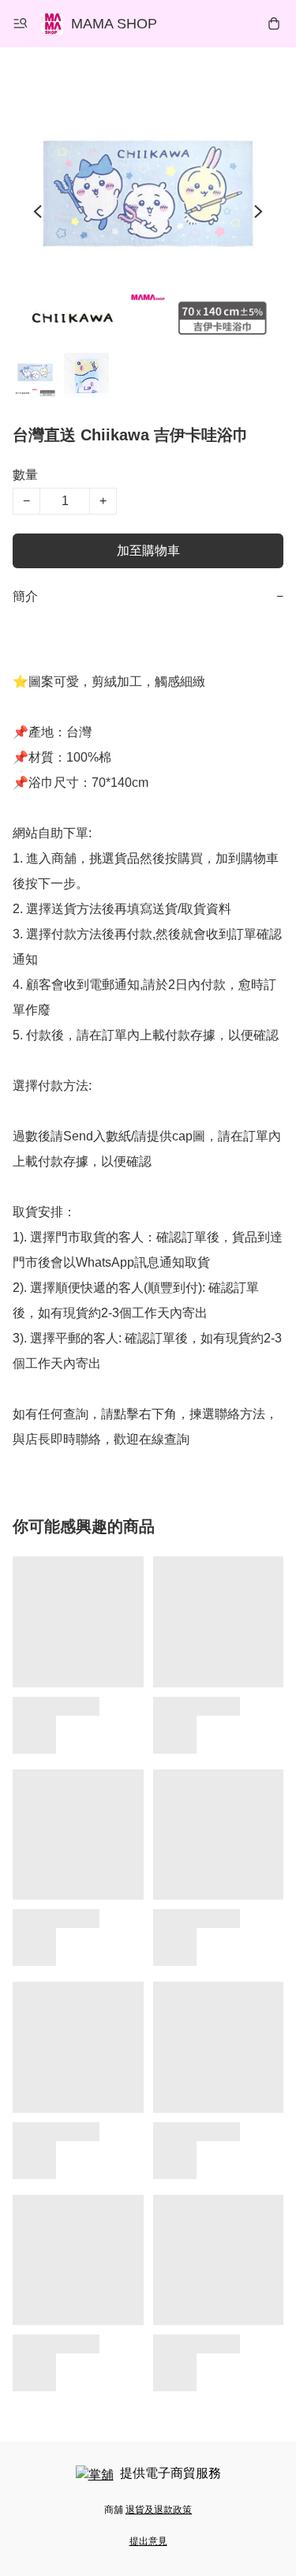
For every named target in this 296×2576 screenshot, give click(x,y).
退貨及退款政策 (159, 2510)
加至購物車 (148, 550)
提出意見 (148, 2541)
